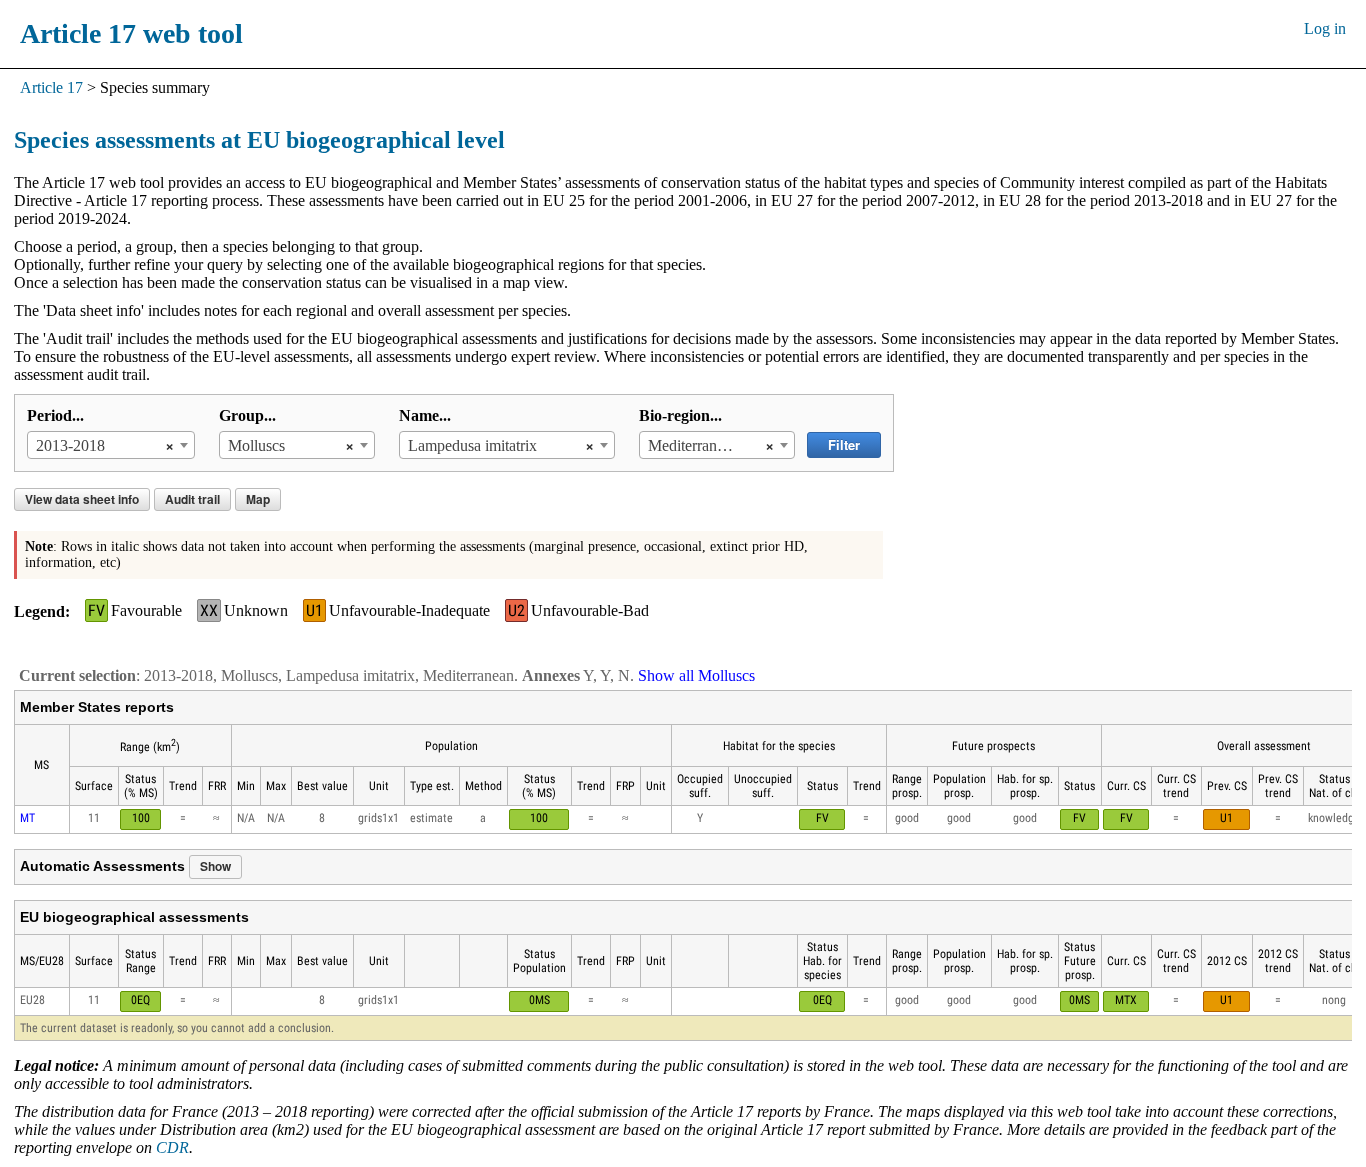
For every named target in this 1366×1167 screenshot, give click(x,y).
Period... (55, 415)
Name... (425, 415)
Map (258, 499)
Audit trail (192, 499)
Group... (247, 415)
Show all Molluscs (696, 675)
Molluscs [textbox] (256, 445)
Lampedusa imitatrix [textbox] (472, 445)
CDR (172, 1147)
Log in (1325, 28)
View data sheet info (82, 499)
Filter (844, 444)
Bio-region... (680, 415)
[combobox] (111, 445)
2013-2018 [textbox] (70, 445)
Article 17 (51, 87)
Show (215, 866)
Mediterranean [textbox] (693, 445)
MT (27, 818)
